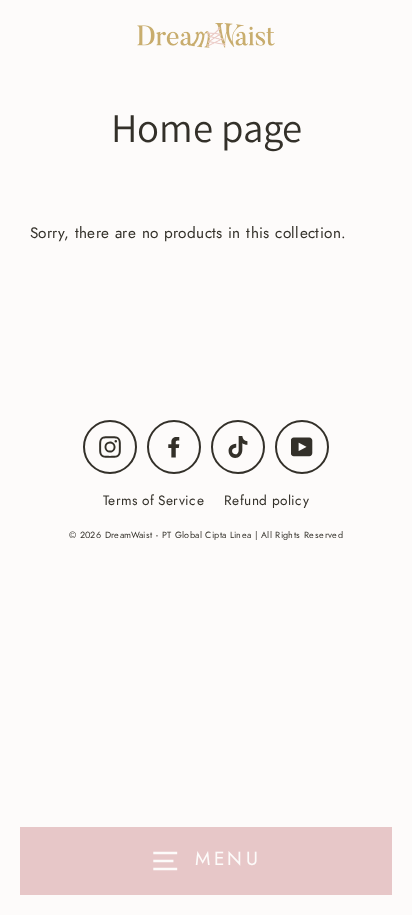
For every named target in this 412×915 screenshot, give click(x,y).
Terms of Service (153, 500)
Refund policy (266, 500)
